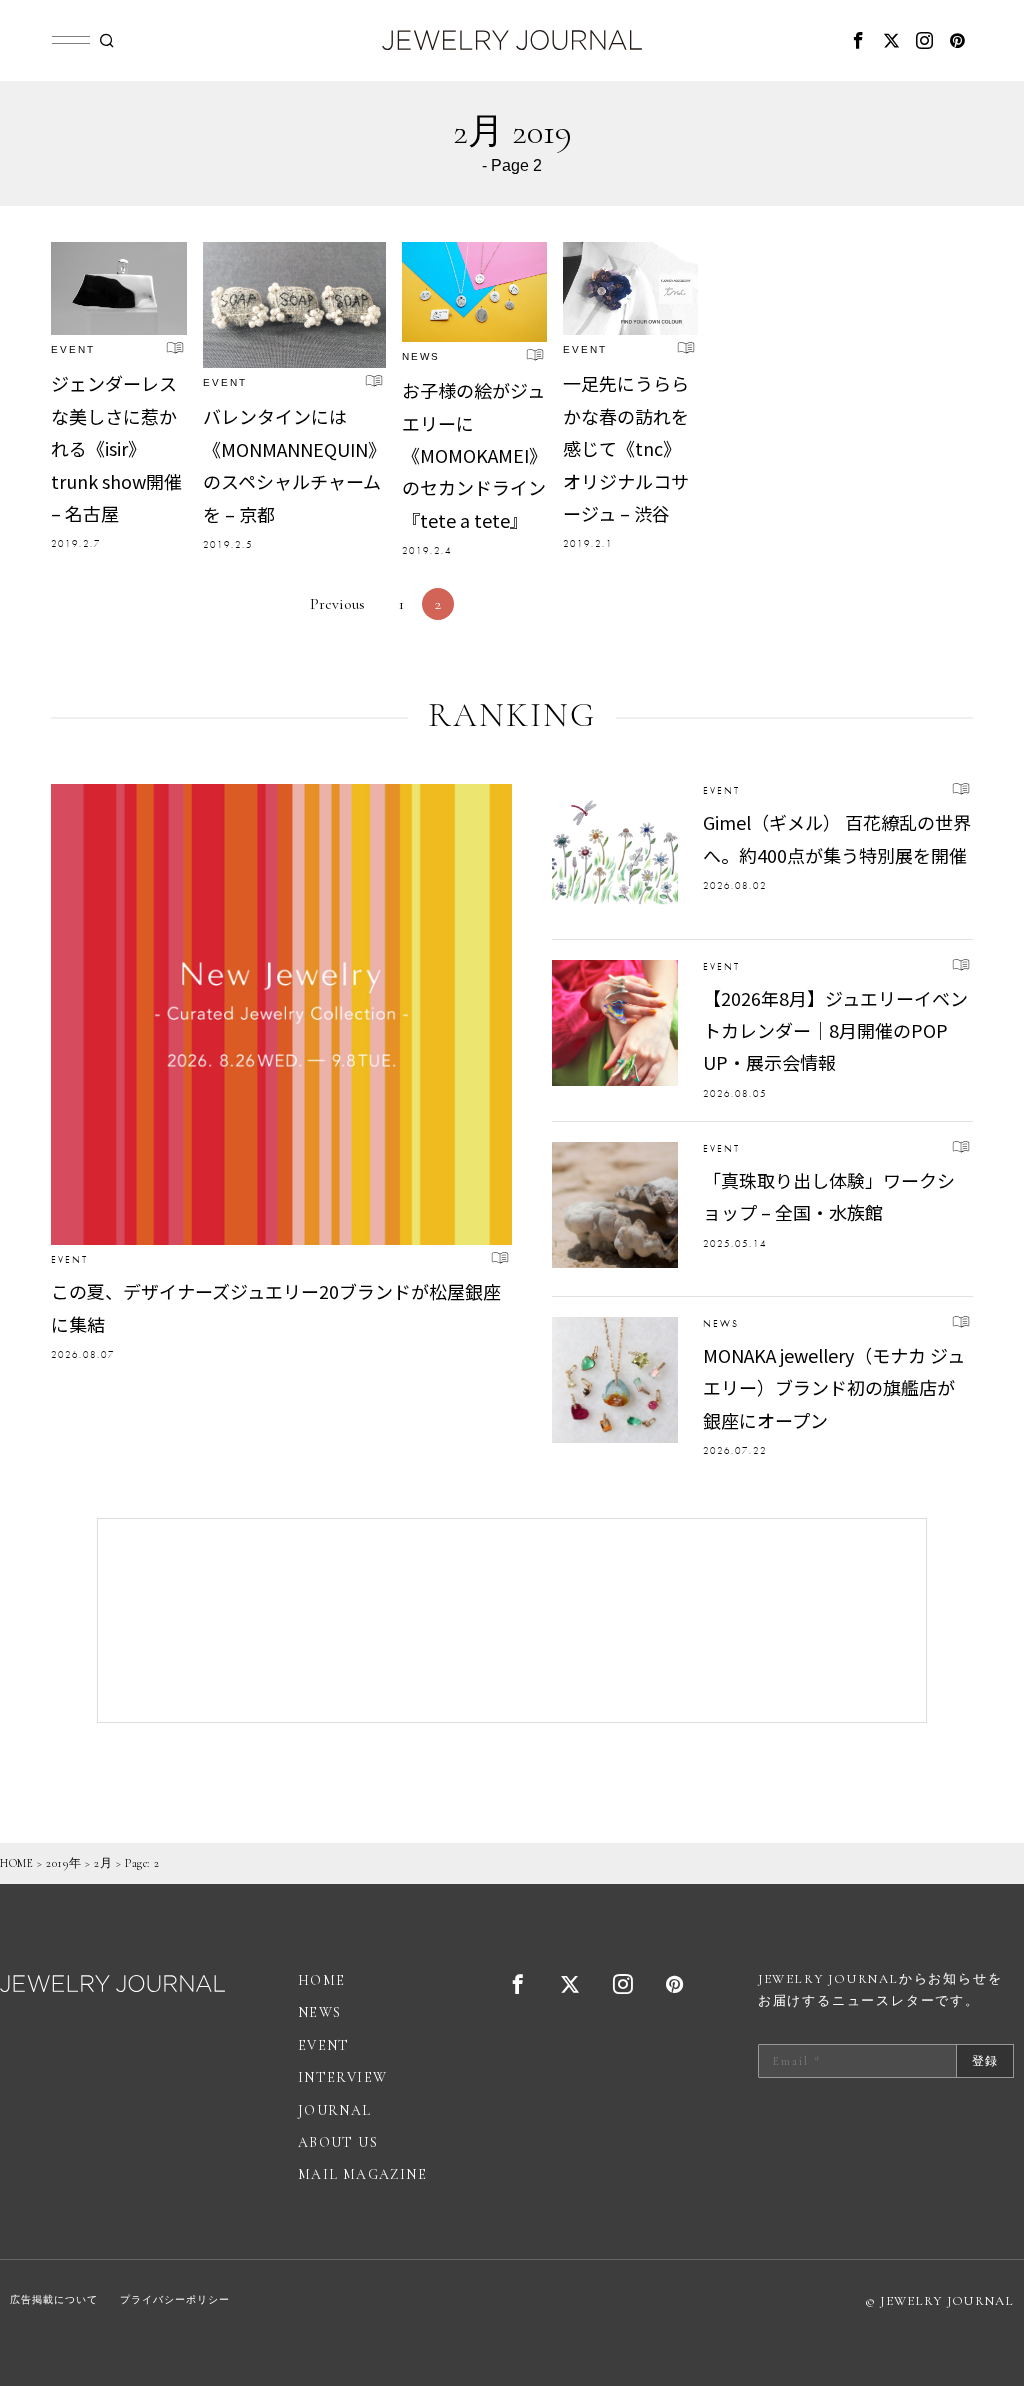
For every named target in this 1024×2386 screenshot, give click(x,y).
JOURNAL (335, 2110)
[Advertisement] (511, 1620)
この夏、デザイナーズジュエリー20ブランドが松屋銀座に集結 (276, 1307)
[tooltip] (859, 40)
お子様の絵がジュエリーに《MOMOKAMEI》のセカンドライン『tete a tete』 (474, 455)
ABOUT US (338, 2142)
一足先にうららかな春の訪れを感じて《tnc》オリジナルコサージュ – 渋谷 (626, 448)
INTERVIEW (343, 2077)
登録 (985, 2061)
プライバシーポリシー (175, 2300)
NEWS (421, 356)
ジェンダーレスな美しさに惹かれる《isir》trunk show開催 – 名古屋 (116, 448)
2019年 (63, 1863)
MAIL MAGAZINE (362, 2174)
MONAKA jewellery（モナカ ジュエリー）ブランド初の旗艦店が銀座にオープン (834, 1387)
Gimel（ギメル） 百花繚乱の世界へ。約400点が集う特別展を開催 (837, 838)
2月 (103, 1863)
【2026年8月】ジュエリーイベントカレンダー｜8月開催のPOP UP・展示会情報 (835, 1030)
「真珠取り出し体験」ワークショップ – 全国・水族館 (829, 1196)
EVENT (73, 349)
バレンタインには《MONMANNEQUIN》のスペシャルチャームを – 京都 (294, 464)
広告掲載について (54, 2300)
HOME (16, 1863)
